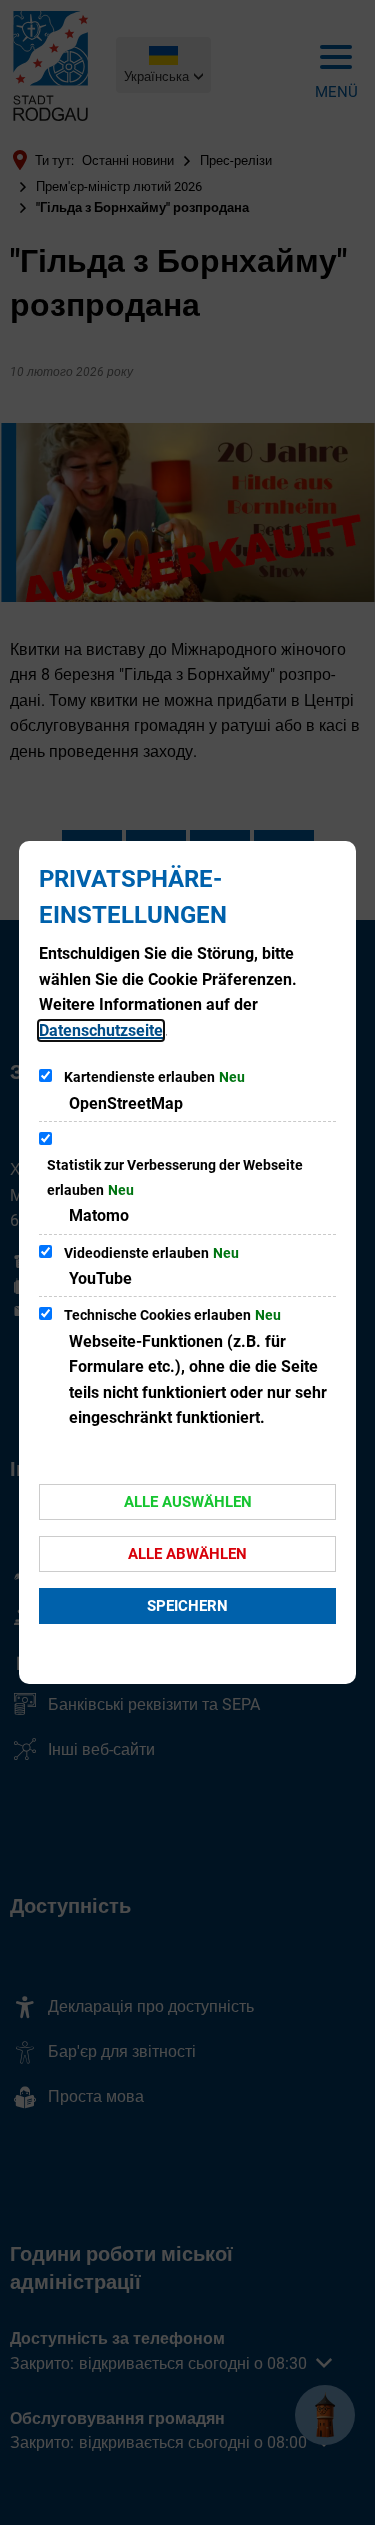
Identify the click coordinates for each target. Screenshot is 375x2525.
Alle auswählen (188, 1502)
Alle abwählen (187, 1554)
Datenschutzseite (101, 1030)
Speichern (187, 1606)
